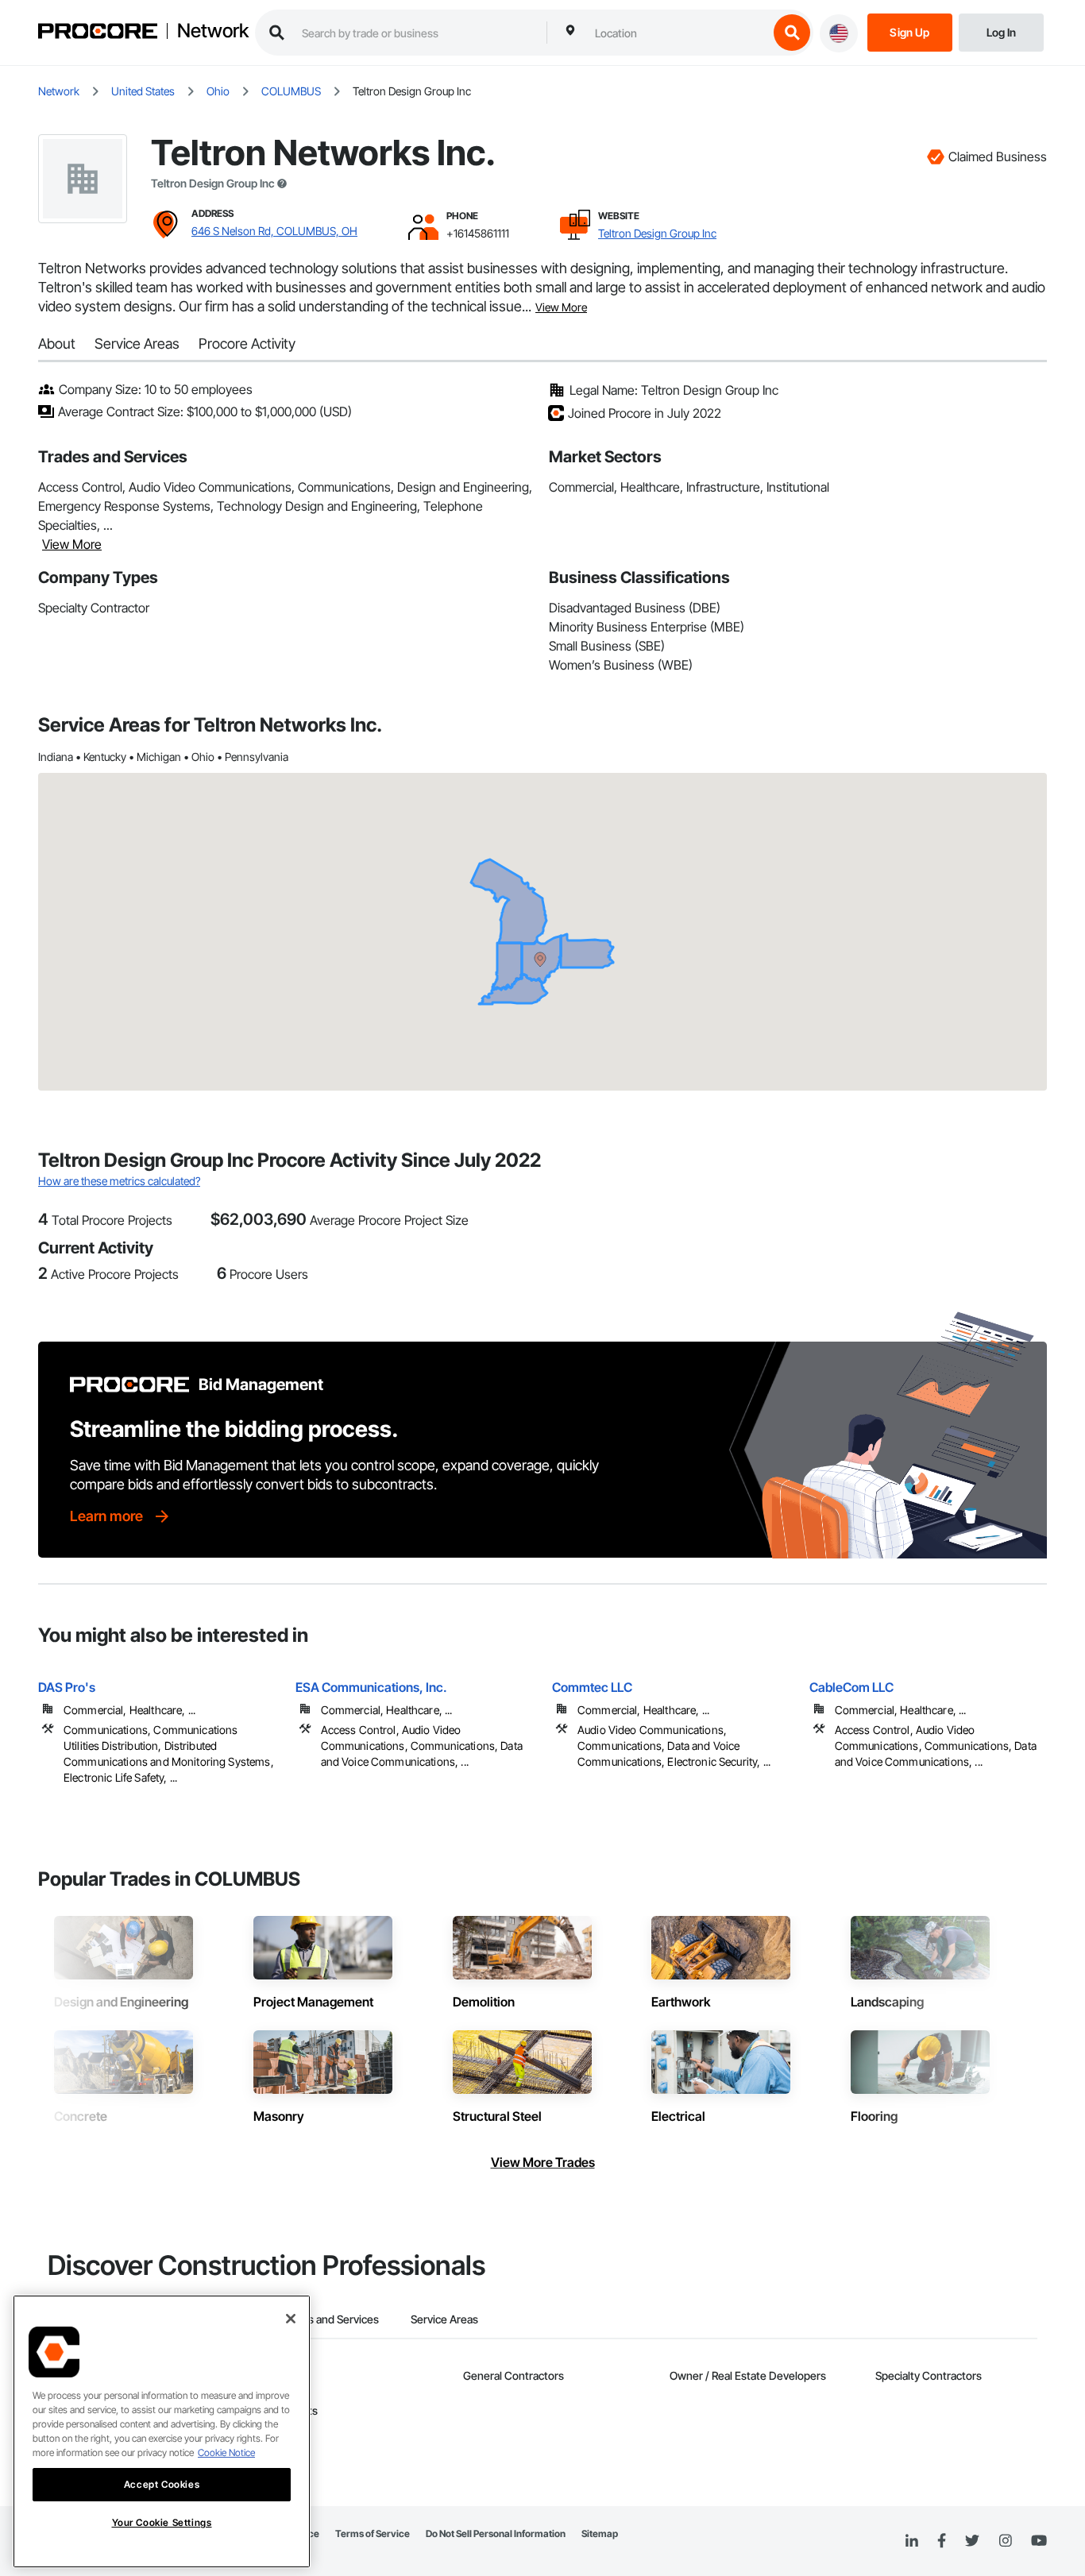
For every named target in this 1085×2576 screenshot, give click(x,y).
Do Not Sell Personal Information (496, 2534)
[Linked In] (912, 2541)
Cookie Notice (226, 2452)
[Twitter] (972, 2541)
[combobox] (678, 33)
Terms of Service (373, 2534)
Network (213, 31)
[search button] (792, 33)
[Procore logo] (98, 33)
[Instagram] (1005, 2541)
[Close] (291, 2319)
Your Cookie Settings (162, 2522)
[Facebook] (942, 2541)
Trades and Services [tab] (329, 2319)
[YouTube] (1039, 2541)
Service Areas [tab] (444, 2319)
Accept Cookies (162, 2484)
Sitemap (600, 2534)
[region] (162, 2431)
